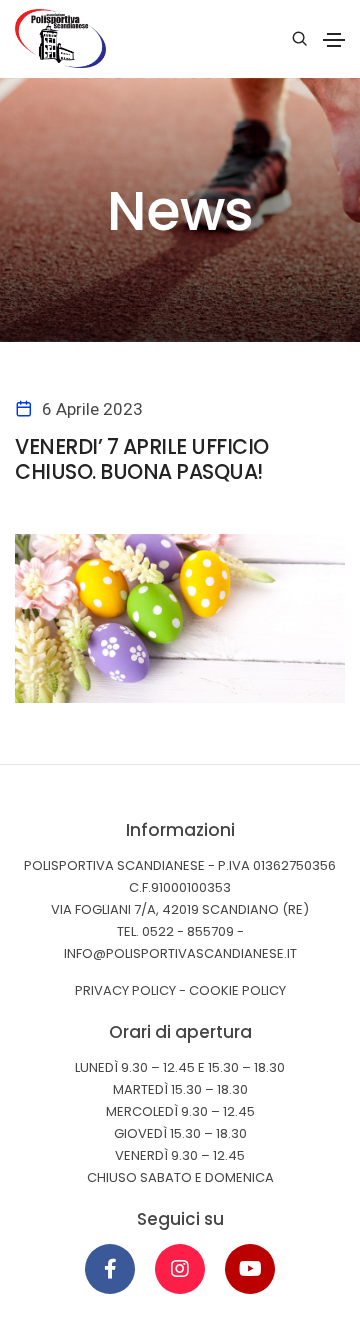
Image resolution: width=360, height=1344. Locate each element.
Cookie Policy (237, 990)
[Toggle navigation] (334, 40)
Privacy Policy (125, 990)
